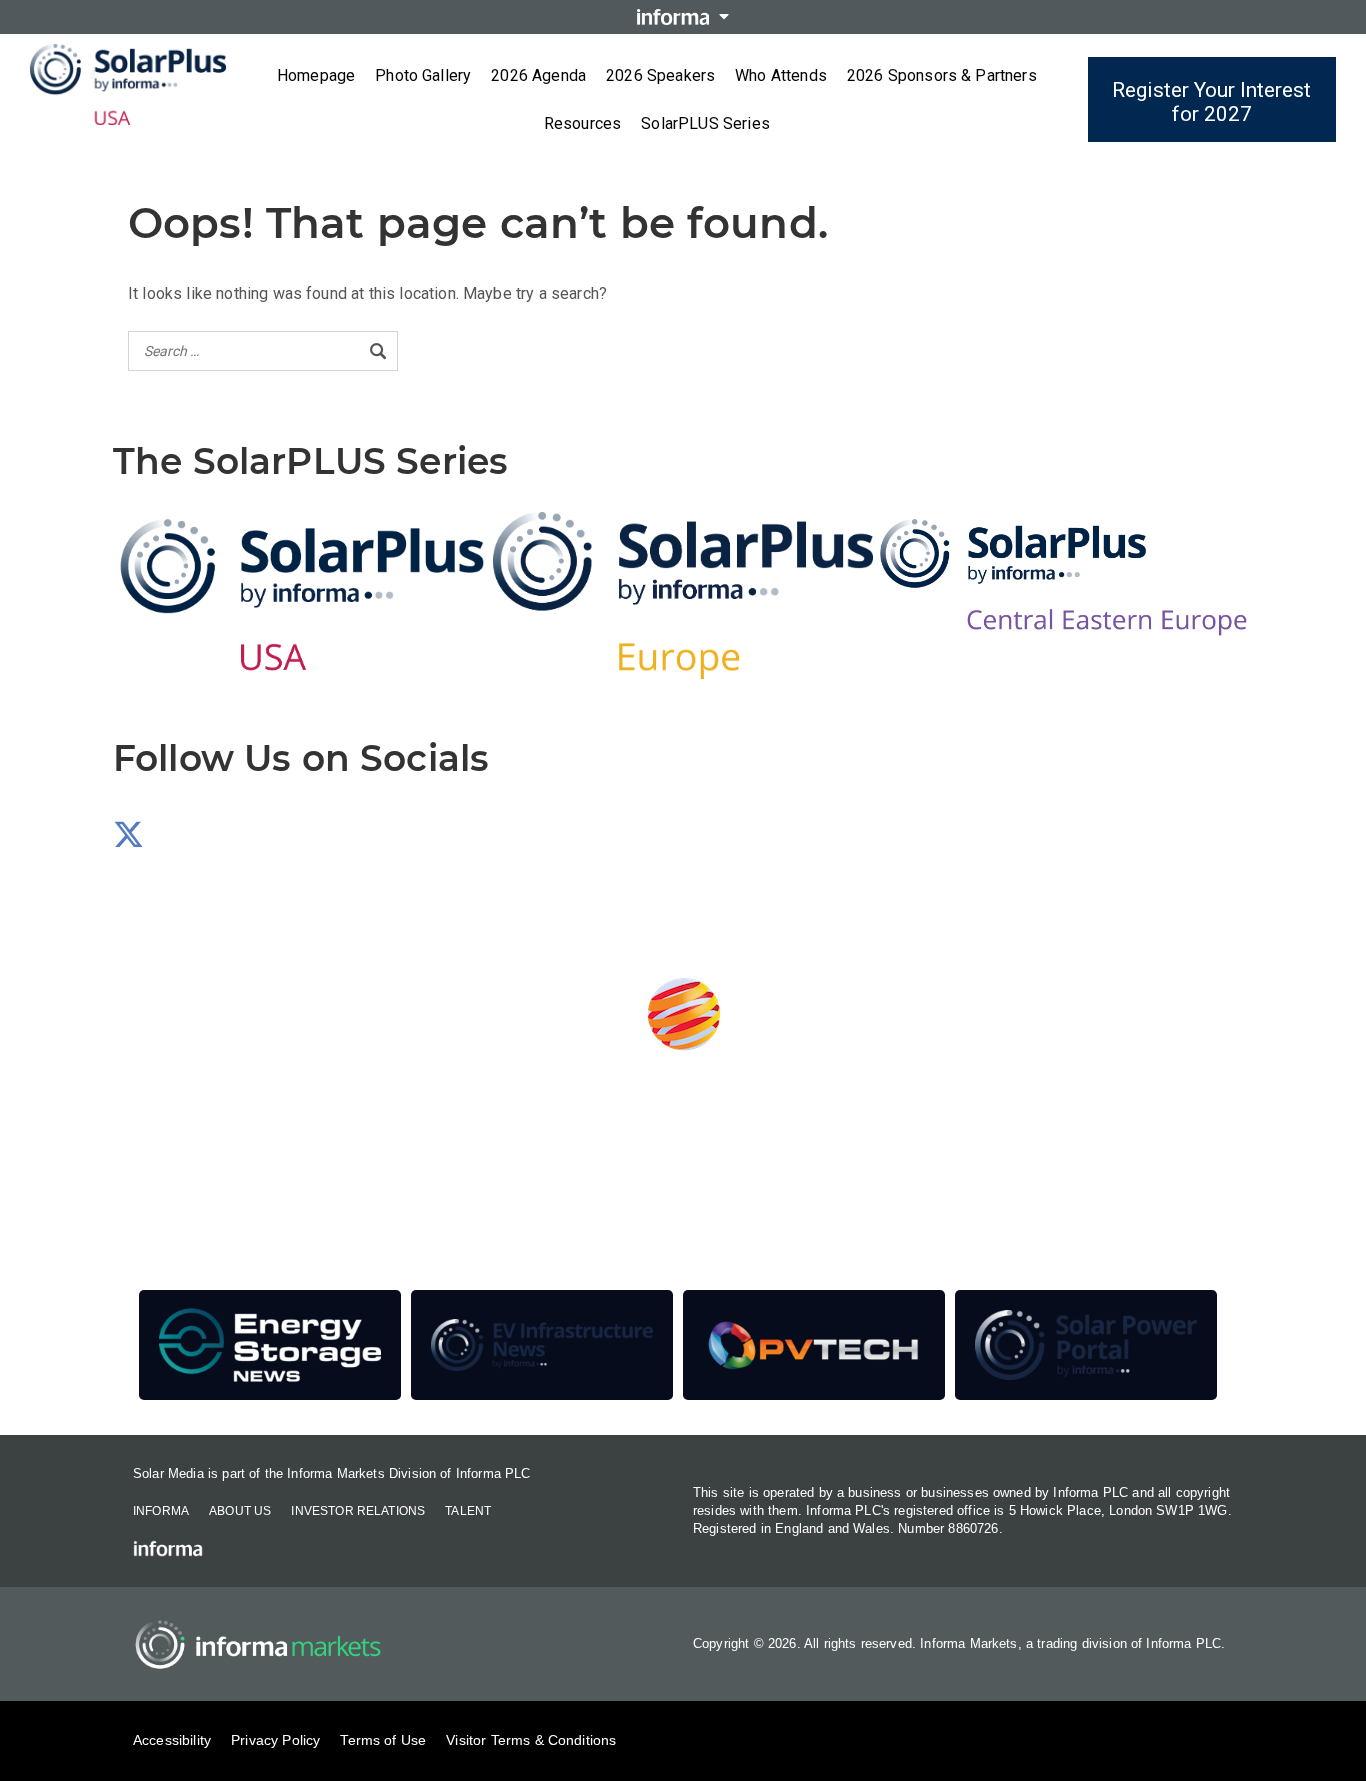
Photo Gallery (423, 75)
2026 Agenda (538, 75)
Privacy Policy (275, 1740)
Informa (161, 1511)
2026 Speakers (660, 75)
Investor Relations (358, 1511)
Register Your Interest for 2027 (1211, 102)
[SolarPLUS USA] (303, 595)
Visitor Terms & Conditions (531, 1740)
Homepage (316, 75)
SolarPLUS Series (705, 123)
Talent (468, 1511)
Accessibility (172, 1740)
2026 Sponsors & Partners (942, 75)
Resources (582, 123)
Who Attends (781, 75)
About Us (240, 1511)
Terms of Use (383, 1740)
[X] (128, 840)
